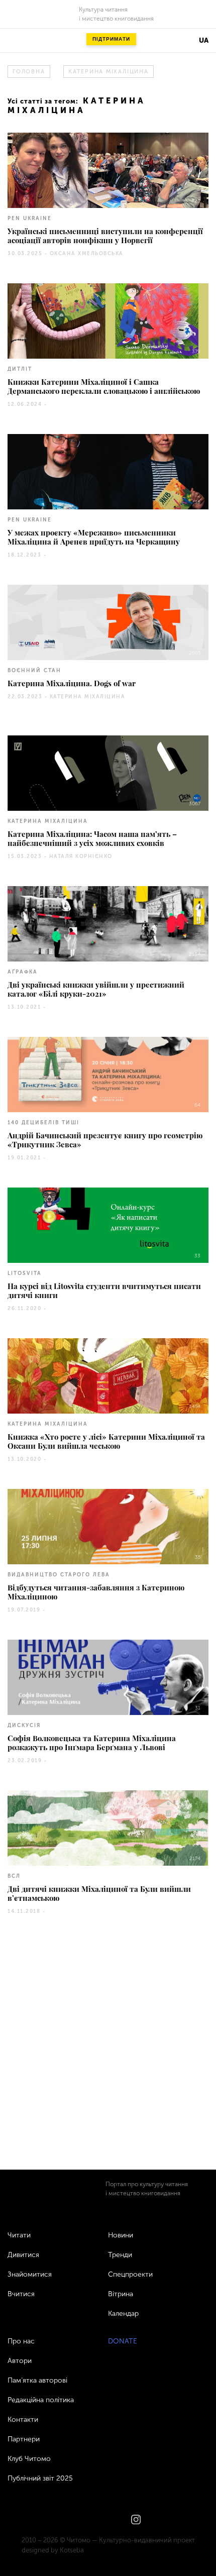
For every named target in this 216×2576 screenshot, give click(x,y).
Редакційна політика (41, 2400)
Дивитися (23, 2255)
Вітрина (121, 2294)
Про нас (21, 2341)
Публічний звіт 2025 (40, 2478)
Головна (29, 72)
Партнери (24, 2439)
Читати (19, 2235)
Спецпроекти (130, 2274)
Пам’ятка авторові (37, 2380)
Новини (121, 2235)
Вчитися (21, 2294)
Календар (123, 2314)
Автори (20, 2361)
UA (204, 40)
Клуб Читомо (29, 2459)
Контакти (23, 2420)
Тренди (120, 2255)
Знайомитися (30, 2274)
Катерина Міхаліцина (109, 72)
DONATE (123, 2341)
